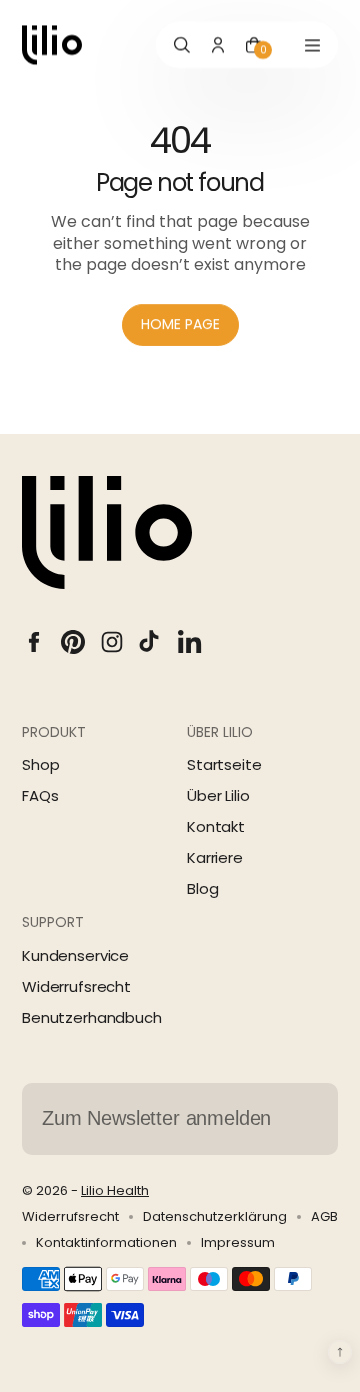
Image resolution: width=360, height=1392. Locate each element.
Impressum (238, 1243)
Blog (202, 888)
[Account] (218, 45)
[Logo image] (52, 45)
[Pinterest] (73, 642)
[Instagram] (112, 642)
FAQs (40, 795)
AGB (324, 1217)
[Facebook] (34, 642)
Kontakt (216, 826)
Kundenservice (75, 955)
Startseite (224, 764)
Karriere (215, 857)
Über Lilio (218, 795)
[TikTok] (151, 642)
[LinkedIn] (190, 642)
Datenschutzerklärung (215, 1217)
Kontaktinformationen (106, 1243)
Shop (40, 764)
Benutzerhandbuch (92, 1017)
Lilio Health (115, 1190)
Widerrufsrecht (76, 986)
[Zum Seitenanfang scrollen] (340, 1352)
